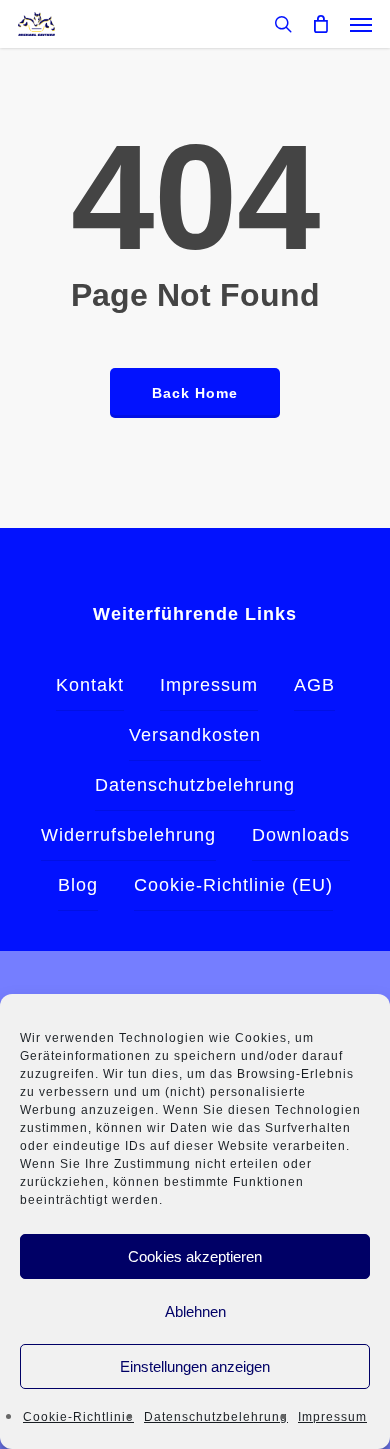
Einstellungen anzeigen (195, 1366)
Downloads (301, 835)
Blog (78, 885)
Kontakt (90, 685)
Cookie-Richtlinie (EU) (233, 885)
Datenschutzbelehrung (216, 1417)
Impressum (332, 1417)
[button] (361, 24)
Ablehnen (195, 1311)
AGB (314, 685)
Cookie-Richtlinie (78, 1417)
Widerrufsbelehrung (128, 835)
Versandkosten (195, 735)
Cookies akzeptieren (195, 1256)
